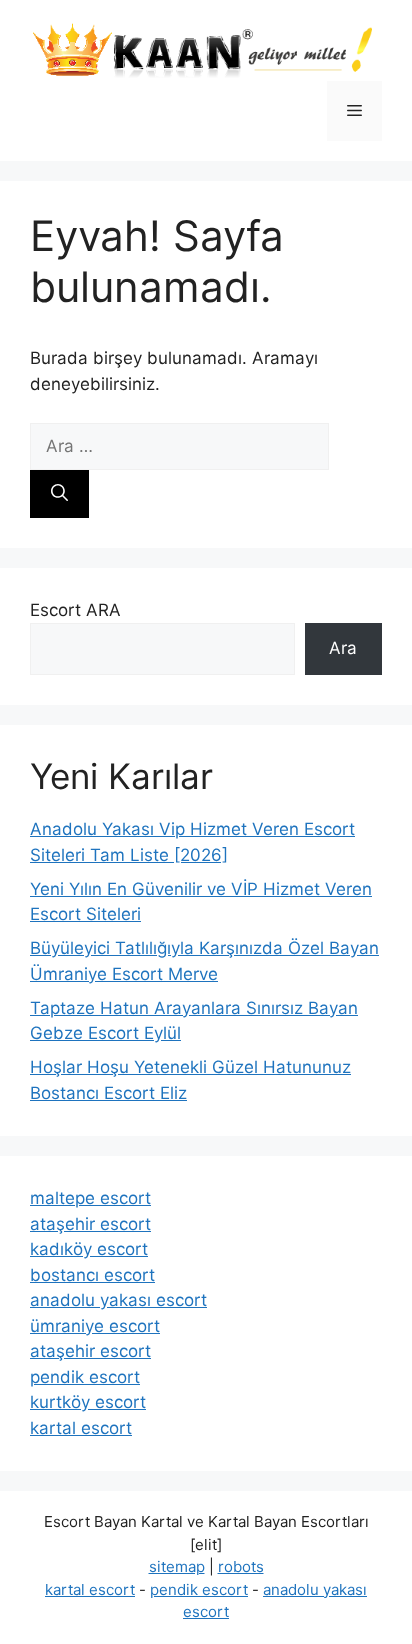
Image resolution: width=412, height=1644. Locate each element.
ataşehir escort (90, 1224)
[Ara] (59, 494)
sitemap (177, 1566)
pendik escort (85, 1377)
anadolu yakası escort (118, 1300)
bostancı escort (92, 1275)
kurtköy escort (88, 1402)
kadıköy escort (89, 1249)
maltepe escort (90, 1198)
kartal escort (81, 1428)
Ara (343, 648)
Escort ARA (75, 610)
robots (241, 1566)
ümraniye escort (95, 1326)
